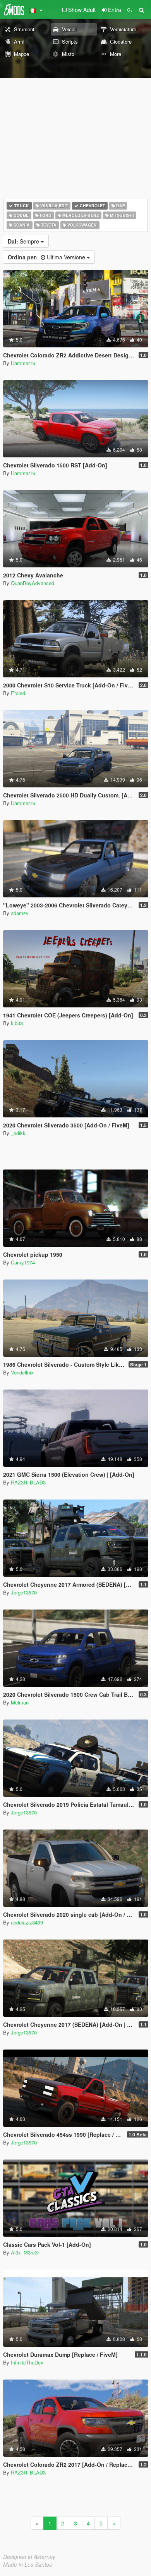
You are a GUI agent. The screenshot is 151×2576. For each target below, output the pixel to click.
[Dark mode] (130, 10)
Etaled (18, 693)
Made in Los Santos (27, 2564)
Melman (20, 1702)
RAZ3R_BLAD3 (28, 1482)
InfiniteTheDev (27, 2362)
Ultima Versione (47, 257)
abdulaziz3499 (27, 1922)
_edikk (18, 1133)
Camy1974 (23, 1262)
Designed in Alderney (29, 2557)
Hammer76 (23, 363)
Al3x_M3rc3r (25, 2252)
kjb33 (17, 1023)
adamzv (20, 913)
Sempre (24, 241)
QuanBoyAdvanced (33, 583)
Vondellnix (22, 1372)
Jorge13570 (24, 1592)
